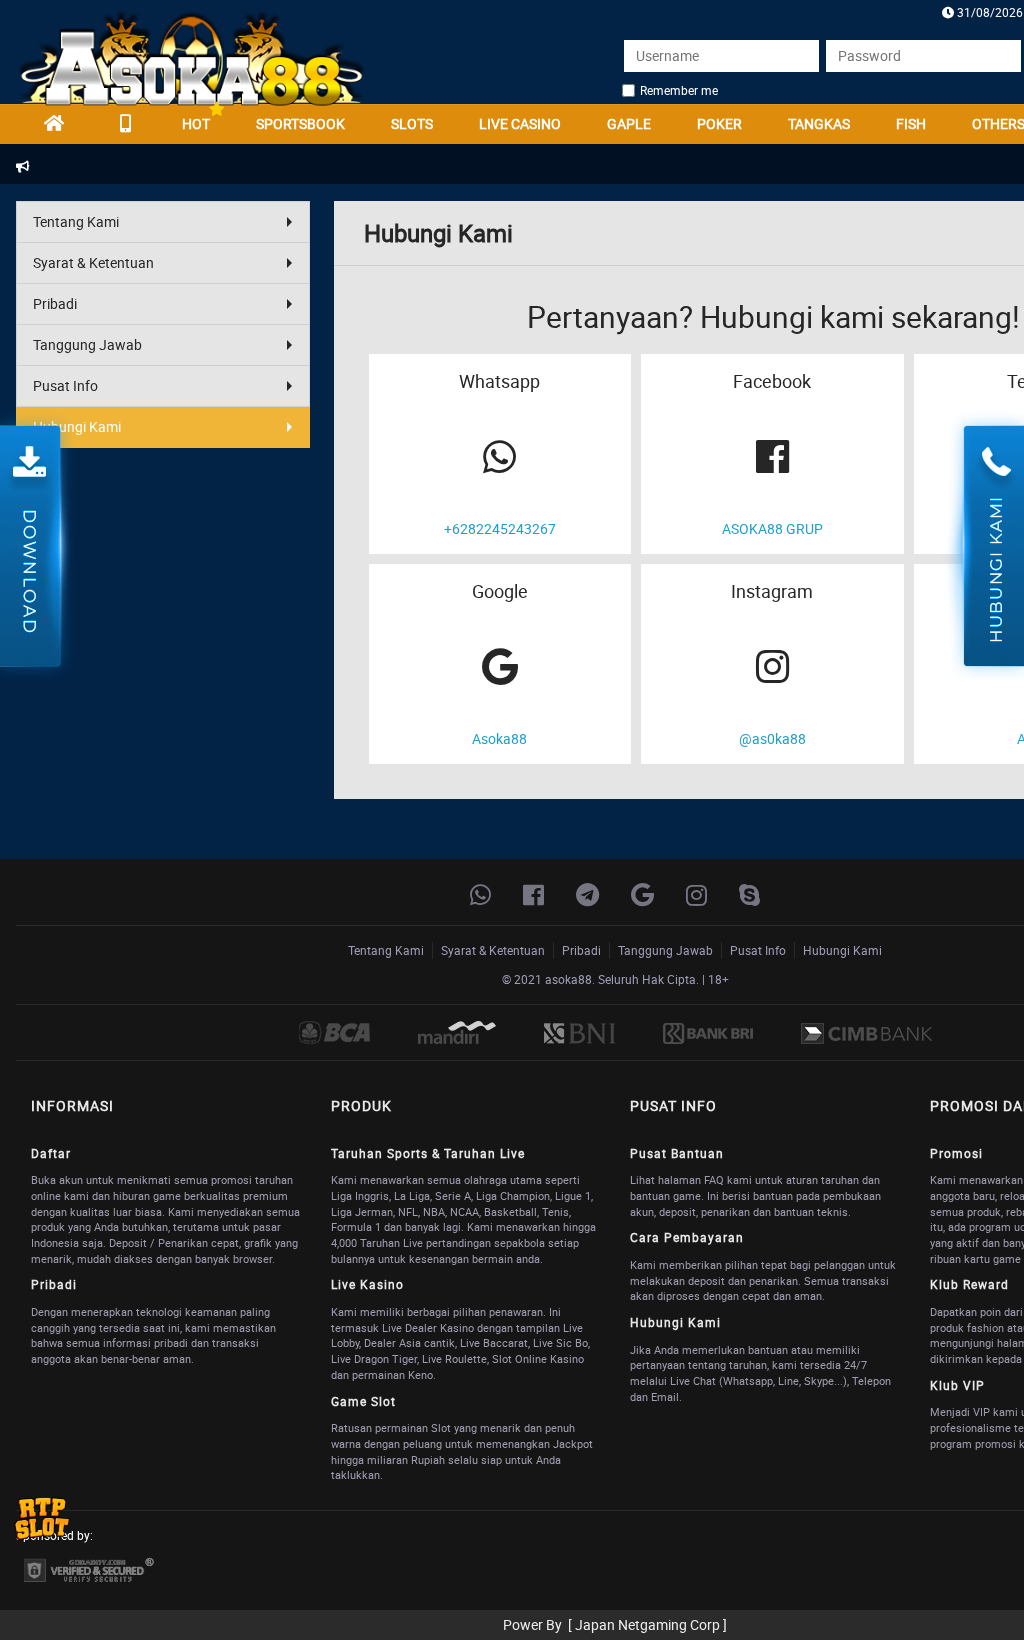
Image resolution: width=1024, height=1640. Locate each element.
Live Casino (520, 123)
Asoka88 (499, 738)
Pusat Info (65, 385)
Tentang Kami (76, 221)
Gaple (629, 123)
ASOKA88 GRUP (772, 528)
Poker (719, 123)
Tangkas (819, 123)
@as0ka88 (772, 738)
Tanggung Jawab (87, 344)
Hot (196, 123)
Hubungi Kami (77, 426)
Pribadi (55, 303)
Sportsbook (300, 123)
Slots (412, 123)
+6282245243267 (500, 528)
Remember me (679, 90)
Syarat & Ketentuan (93, 262)
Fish (911, 123)
